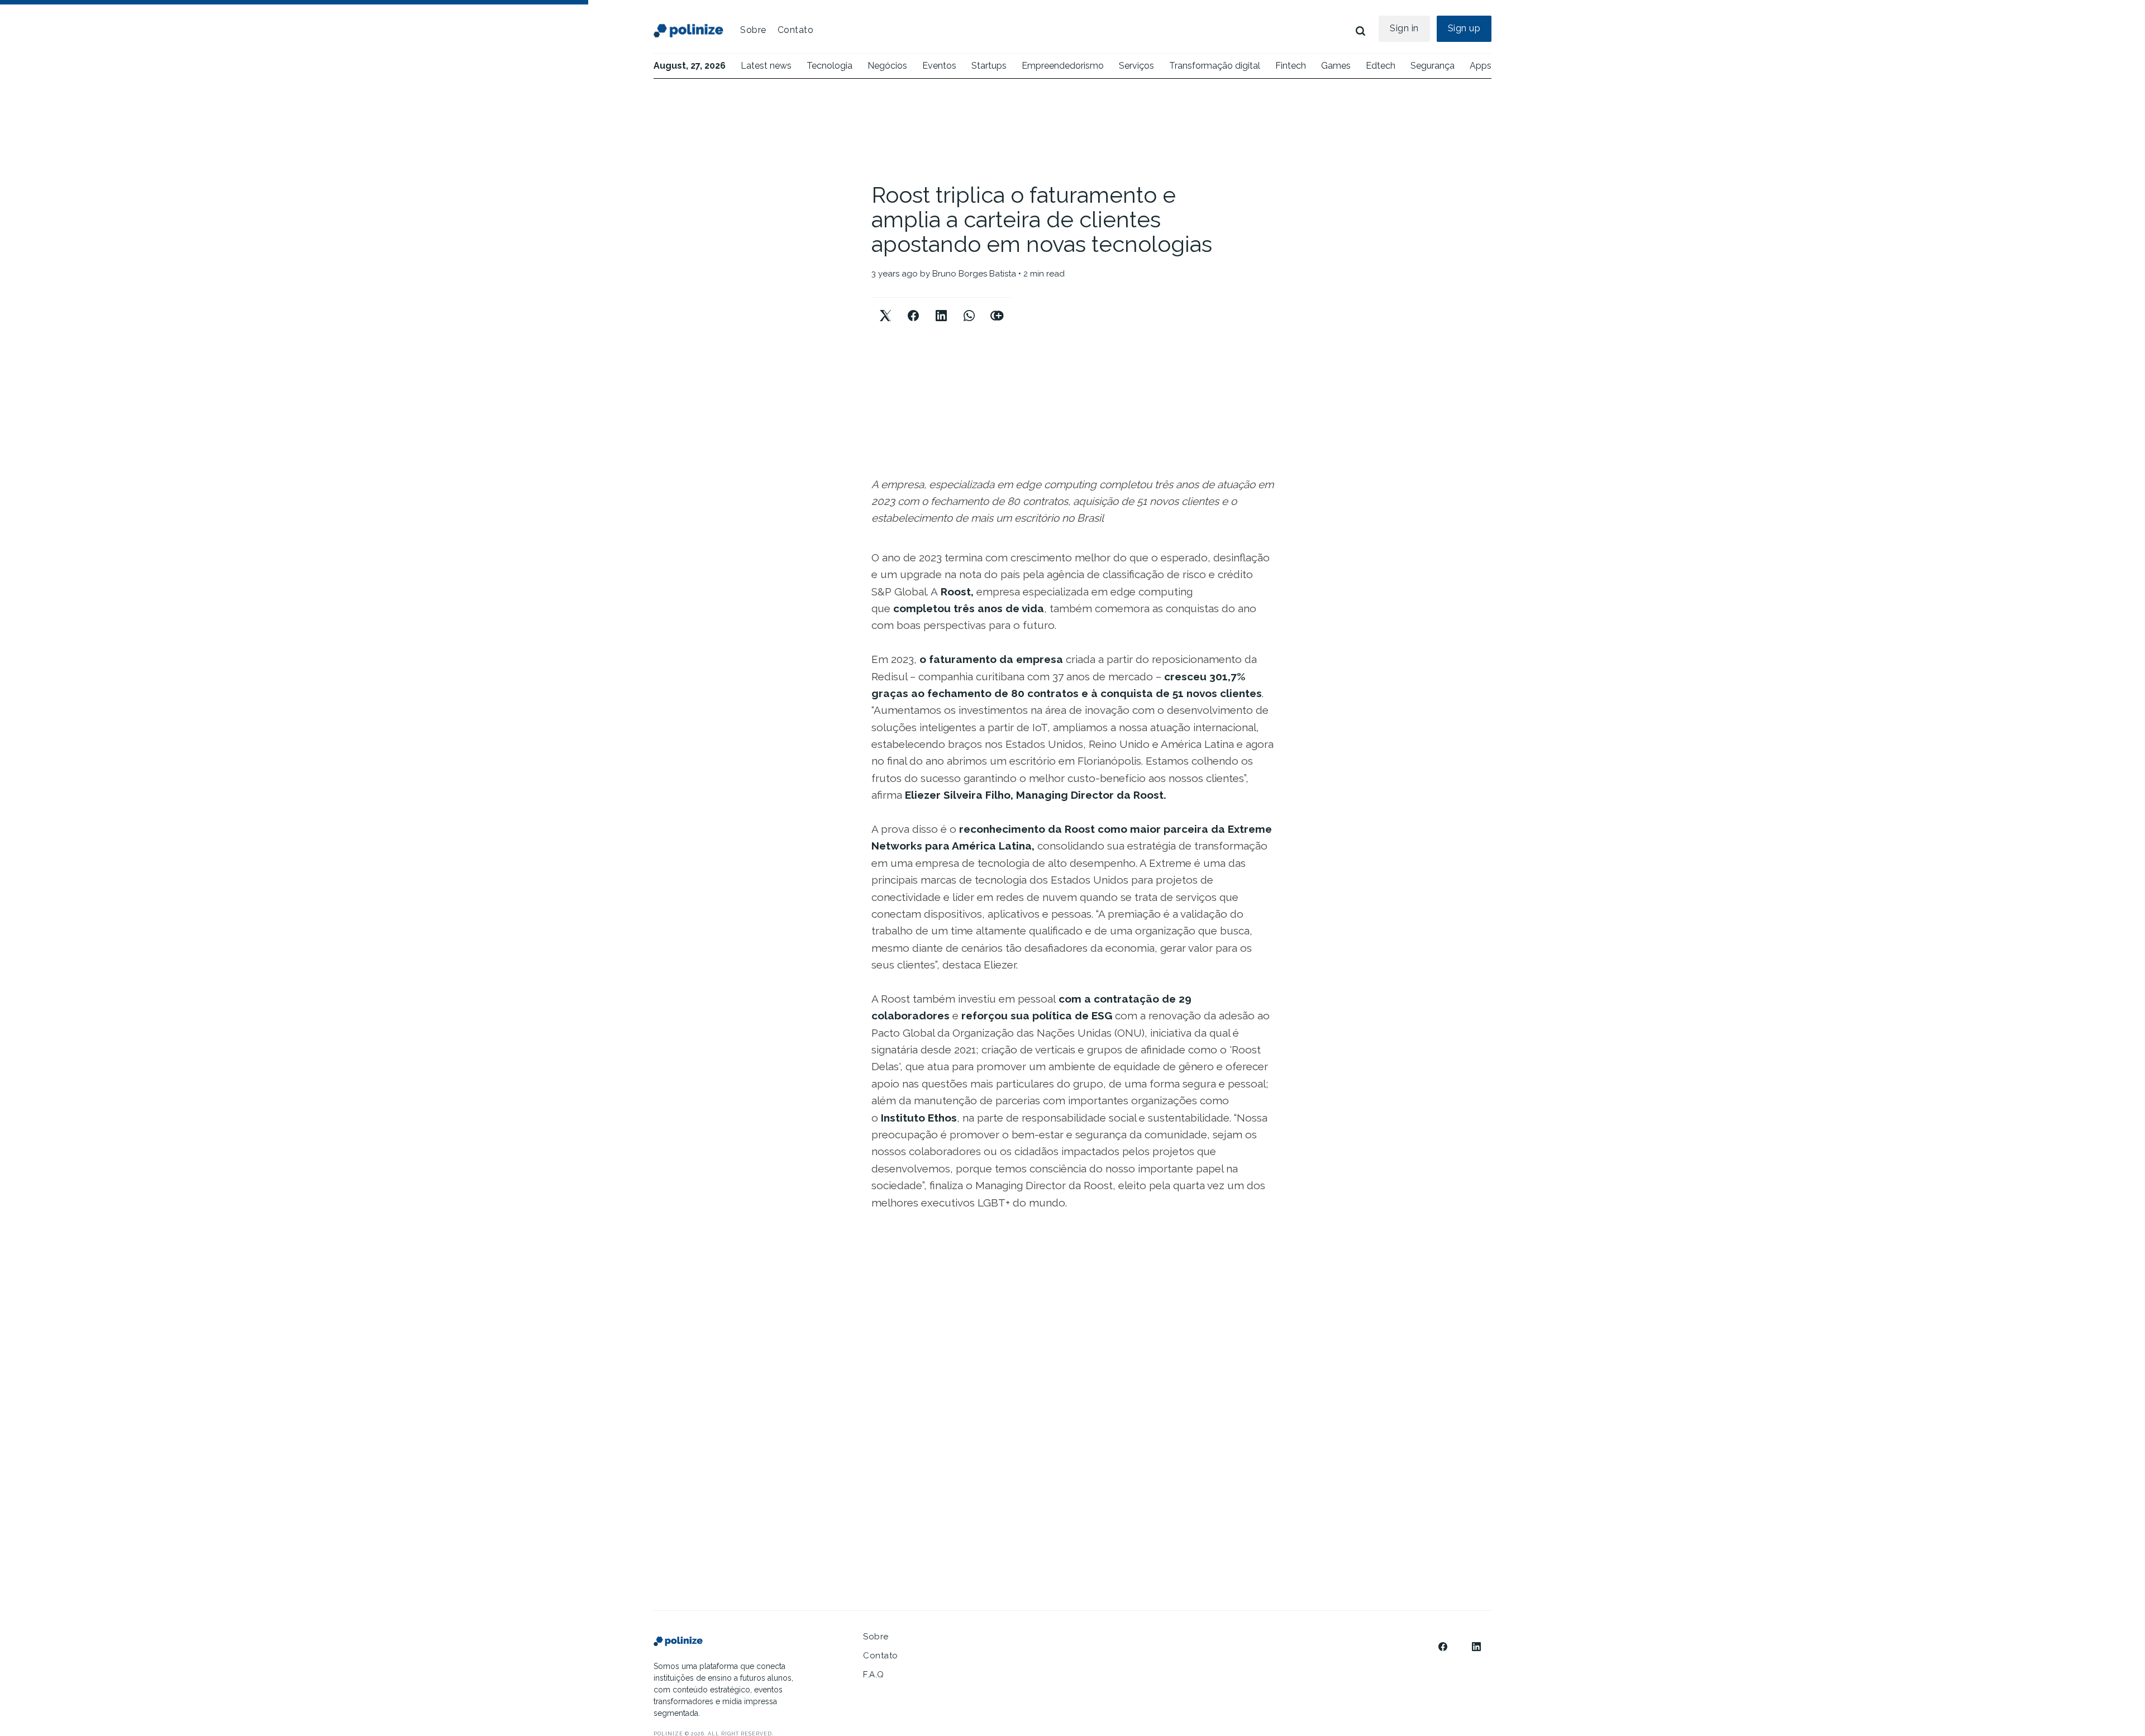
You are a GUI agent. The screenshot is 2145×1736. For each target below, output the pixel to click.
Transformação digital (1215, 66)
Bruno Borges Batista (974, 274)
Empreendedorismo (1063, 66)
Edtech (1381, 66)
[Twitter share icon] (885, 306)
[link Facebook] (1443, 1647)
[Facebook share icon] (913, 306)
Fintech (1291, 66)
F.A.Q (874, 1675)
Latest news (766, 66)
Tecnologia (830, 66)
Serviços (1136, 66)
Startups (989, 66)
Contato (796, 30)
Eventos (939, 66)
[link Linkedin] (1476, 1647)
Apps (1481, 66)
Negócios (887, 66)
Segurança (1433, 66)
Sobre (753, 30)
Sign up (1464, 28)
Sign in (1404, 28)
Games (1336, 66)
